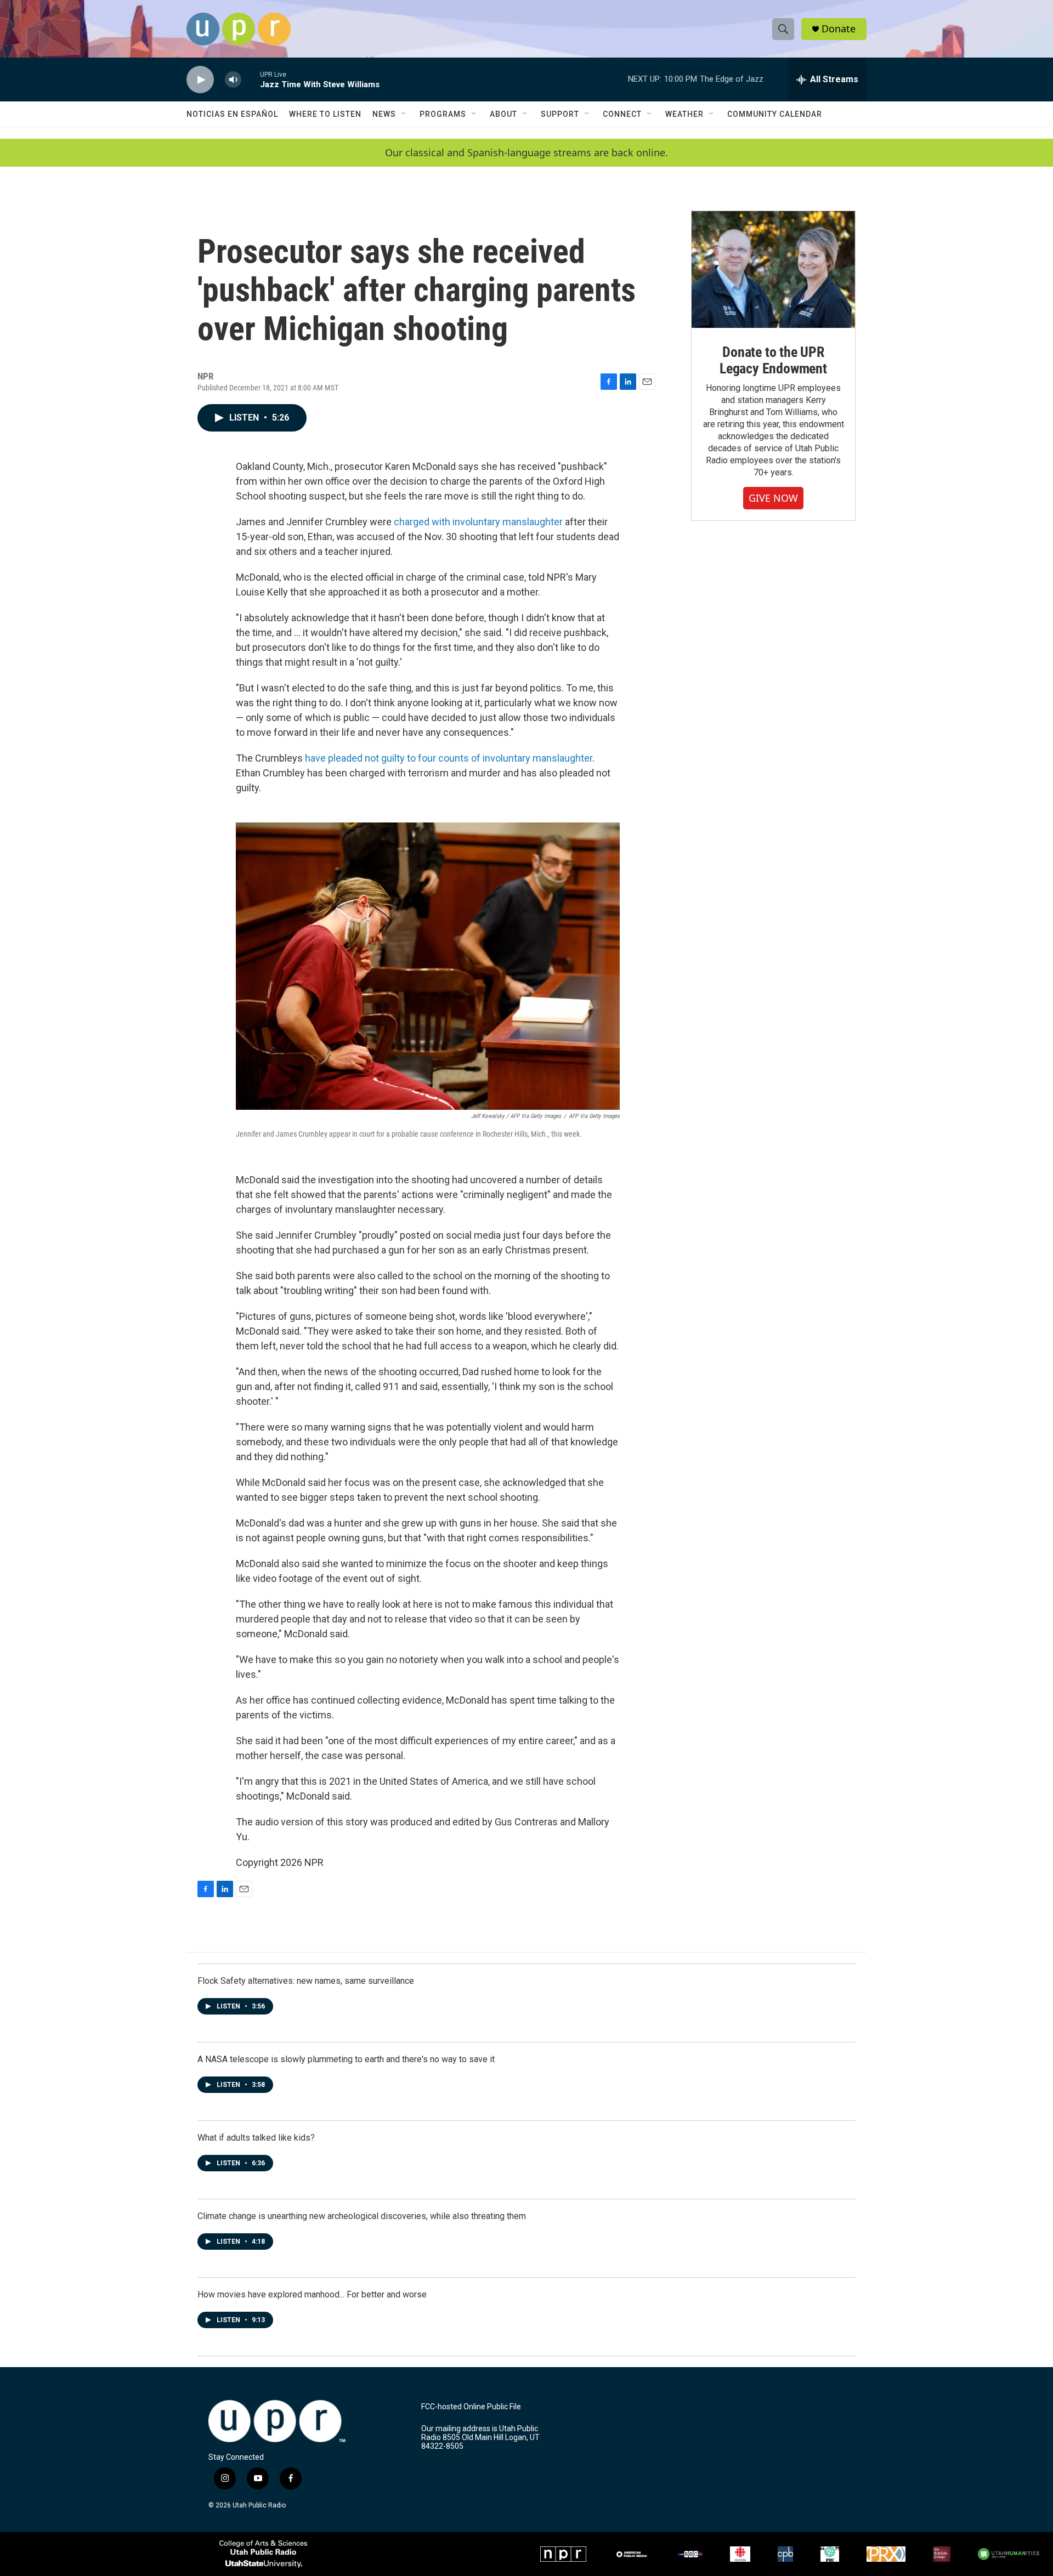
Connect (622, 114)
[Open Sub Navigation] (404, 114)
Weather (684, 114)
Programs (443, 114)
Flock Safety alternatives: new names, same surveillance (306, 1981)
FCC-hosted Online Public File (471, 2407)
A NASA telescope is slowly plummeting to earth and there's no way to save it (346, 2059)
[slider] (251, 79)
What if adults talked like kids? (256, 2138)
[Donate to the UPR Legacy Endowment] (773, 269)
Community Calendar (775, 114)
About (503, 114)
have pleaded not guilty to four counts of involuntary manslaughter (449, 758)
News (384, 114)
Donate (839, 29)
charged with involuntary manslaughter (478, 522)
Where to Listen (325, 114)
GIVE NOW (773, 498)
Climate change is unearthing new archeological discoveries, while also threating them (362, 2216)
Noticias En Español (232, 114)
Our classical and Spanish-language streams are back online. (526, 153)
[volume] (233, 80)
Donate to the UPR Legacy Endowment (773, 360)
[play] (200, 80)
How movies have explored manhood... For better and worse (312, 2294)
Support (560, 114)
